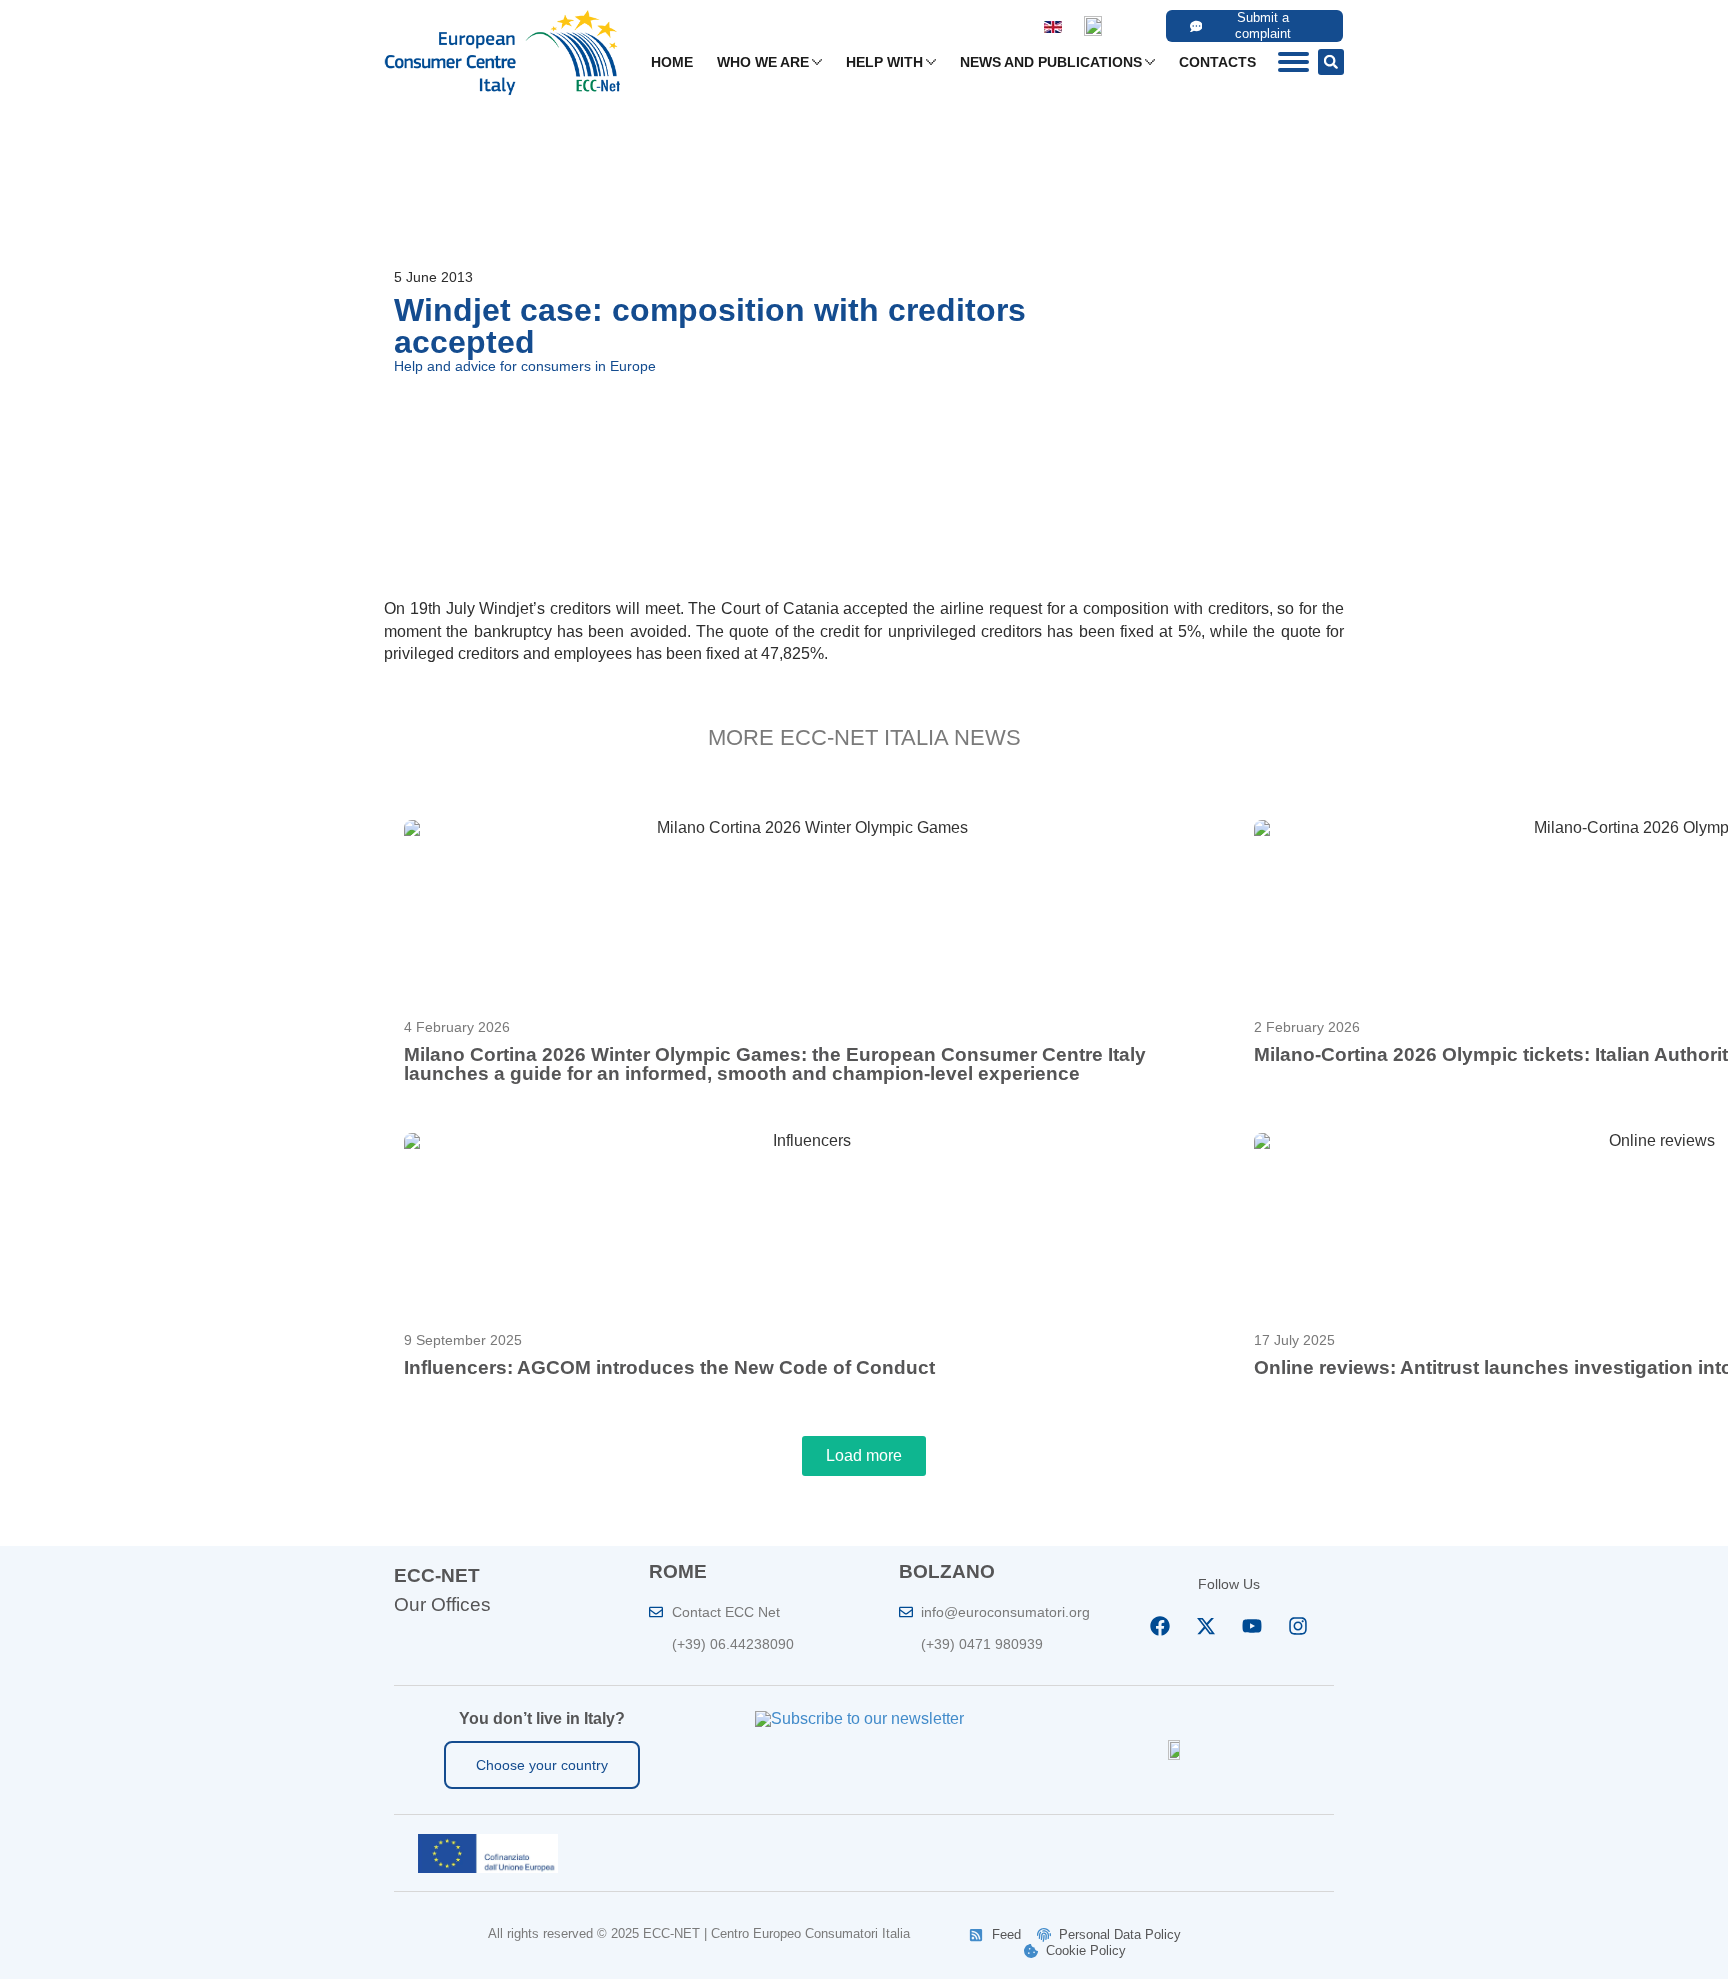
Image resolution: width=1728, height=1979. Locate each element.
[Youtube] (1252, 1626)
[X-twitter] (1206, 1626)
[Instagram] (1298, 1626)
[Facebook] (1160, 1626)
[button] (1331, 62)
